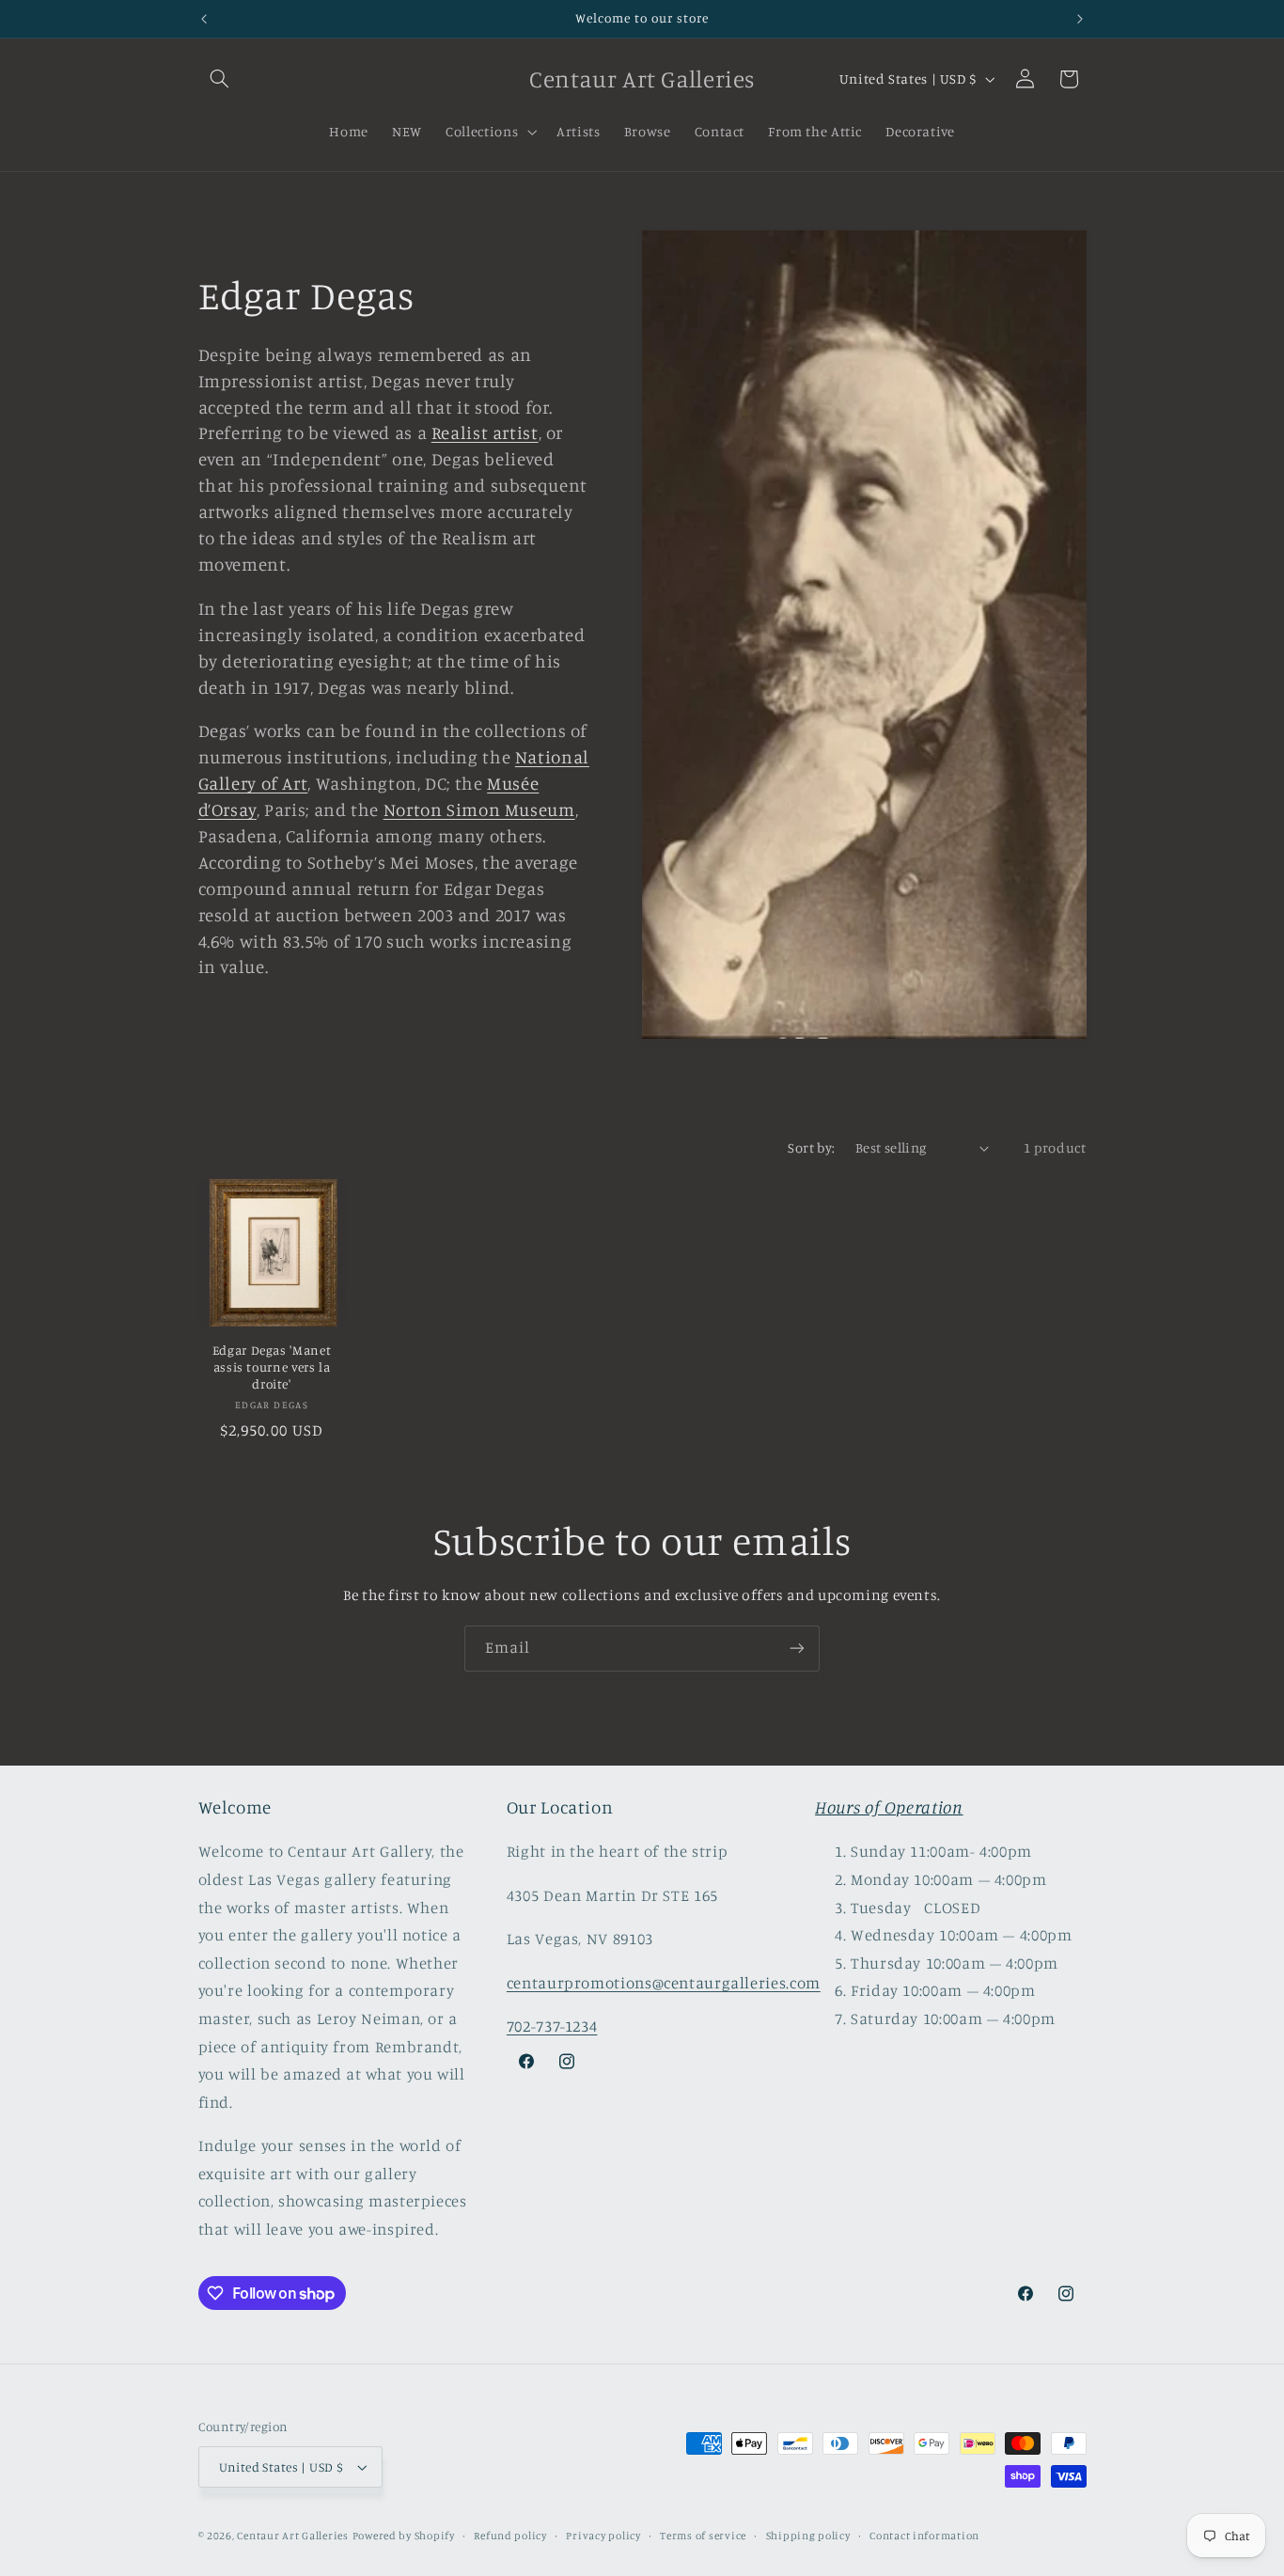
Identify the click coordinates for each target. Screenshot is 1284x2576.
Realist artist (485, 432)
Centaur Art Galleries (292, 2536)
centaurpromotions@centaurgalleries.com (664, 1983)
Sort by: (811, 1147)
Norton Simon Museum (479, 809)
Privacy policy (603, 2536)
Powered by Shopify (404, 2536)
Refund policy (510, 2536)
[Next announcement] (1080, 19)
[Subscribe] (797, 1649)
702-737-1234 (552, 2026)
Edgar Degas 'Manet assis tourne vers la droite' (272, 1367)
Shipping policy (808, 2536)
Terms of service (703, 2536)
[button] (220, 79)
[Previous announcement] (204, 19)
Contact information (924, 2536)
